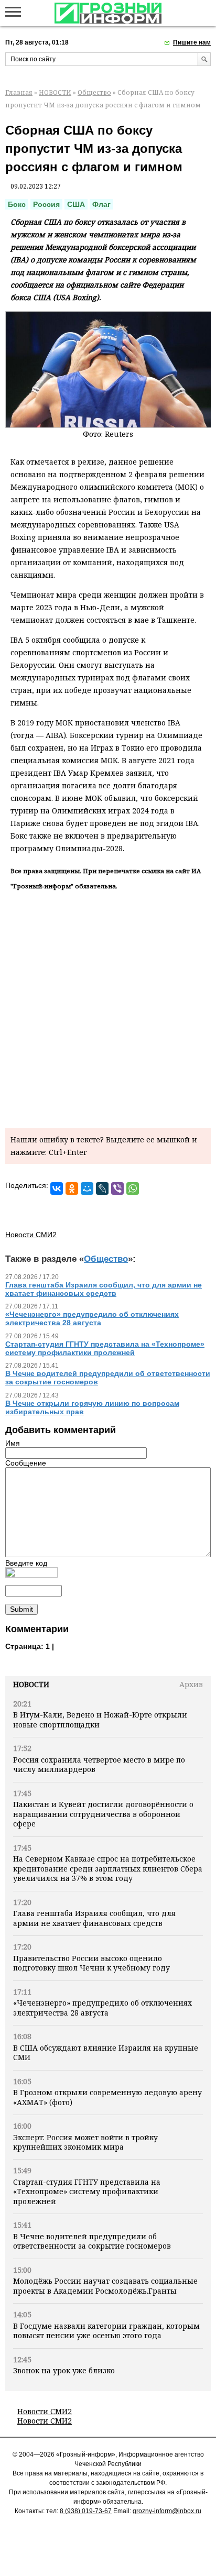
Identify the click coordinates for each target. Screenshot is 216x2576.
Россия (46, 204)
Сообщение (26, 1463)
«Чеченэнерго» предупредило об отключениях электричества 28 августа (102, 2007)
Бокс (17, 204)
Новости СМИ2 (45, 2411)
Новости (31, 1684)
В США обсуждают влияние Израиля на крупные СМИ (106, 2052)
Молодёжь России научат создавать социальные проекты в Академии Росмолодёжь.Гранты (105, 2286)
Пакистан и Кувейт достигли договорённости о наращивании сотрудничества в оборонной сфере (103, 1814)
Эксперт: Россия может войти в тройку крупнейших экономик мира (85, 2142)
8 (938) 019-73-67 (86, 2511)
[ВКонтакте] (57, 1188)
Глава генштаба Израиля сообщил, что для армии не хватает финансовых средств (94, 1918)
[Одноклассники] (72, 1188)
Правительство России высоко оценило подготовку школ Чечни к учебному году (91, 1963)
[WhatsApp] (133, 1188)
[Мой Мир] (87, 1188)
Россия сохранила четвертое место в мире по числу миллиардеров (99, 1764)
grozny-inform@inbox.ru (167, 2511)
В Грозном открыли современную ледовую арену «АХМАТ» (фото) (107, 2097)
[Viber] (117, 1188)
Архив (191, 1684)
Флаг (101, 204)
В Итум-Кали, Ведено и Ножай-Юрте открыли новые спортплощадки (100, 1719)
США (76, 204)
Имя (13, 1443)
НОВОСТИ (55, 92)
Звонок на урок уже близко (64, 2370)
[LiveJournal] (102, 1188)
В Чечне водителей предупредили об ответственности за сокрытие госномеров (92, 2241)
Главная (19, 92)
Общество (94, 92)
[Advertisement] (108, 1007)
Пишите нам (192, 42)
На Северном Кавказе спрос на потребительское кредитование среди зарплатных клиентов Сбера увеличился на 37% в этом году (108, 1868)
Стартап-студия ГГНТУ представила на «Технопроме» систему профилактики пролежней (87, 2192)
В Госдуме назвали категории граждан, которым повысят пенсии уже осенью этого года (106, 2331)
